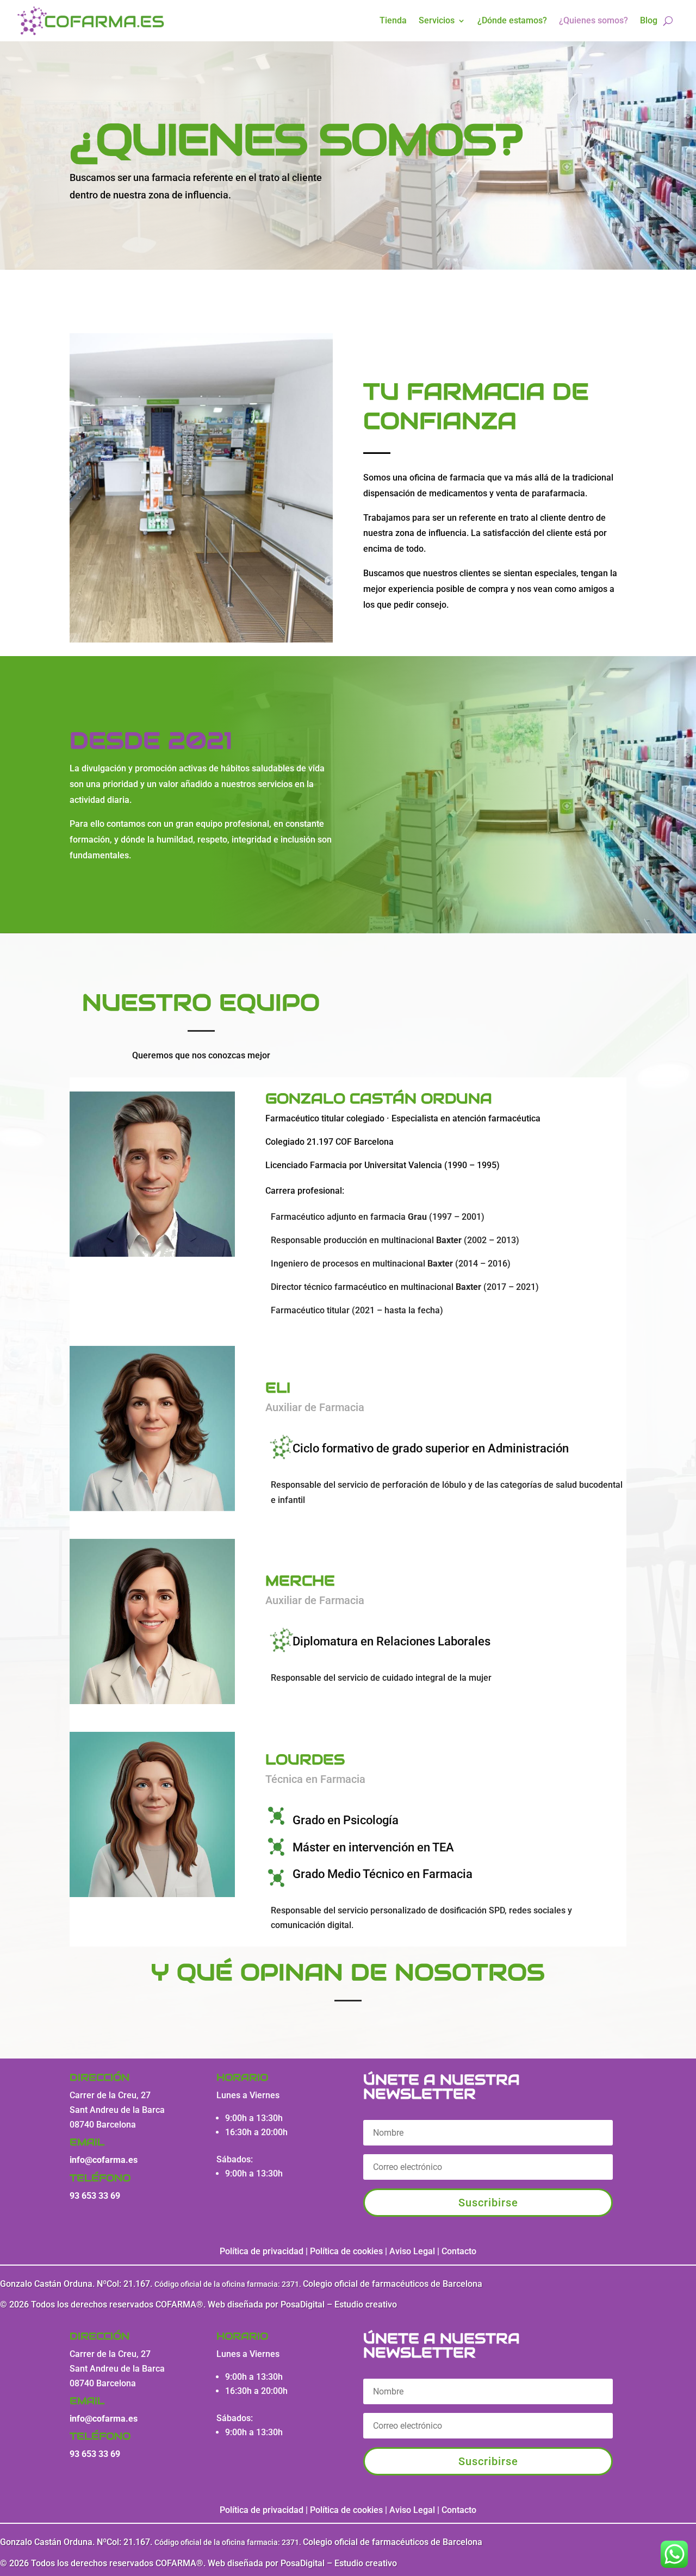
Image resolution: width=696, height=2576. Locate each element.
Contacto (459, 2251)
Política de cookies (346, 2251)
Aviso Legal (413, 2251)
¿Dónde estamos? (512, 20)
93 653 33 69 (95, 2196)
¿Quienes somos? (594, 20)
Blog (649, 20)
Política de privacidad (262, 2251)
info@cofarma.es (104, 2160)
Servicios (437, 20)
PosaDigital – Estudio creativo (339, 2304)
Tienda (393, 20)
